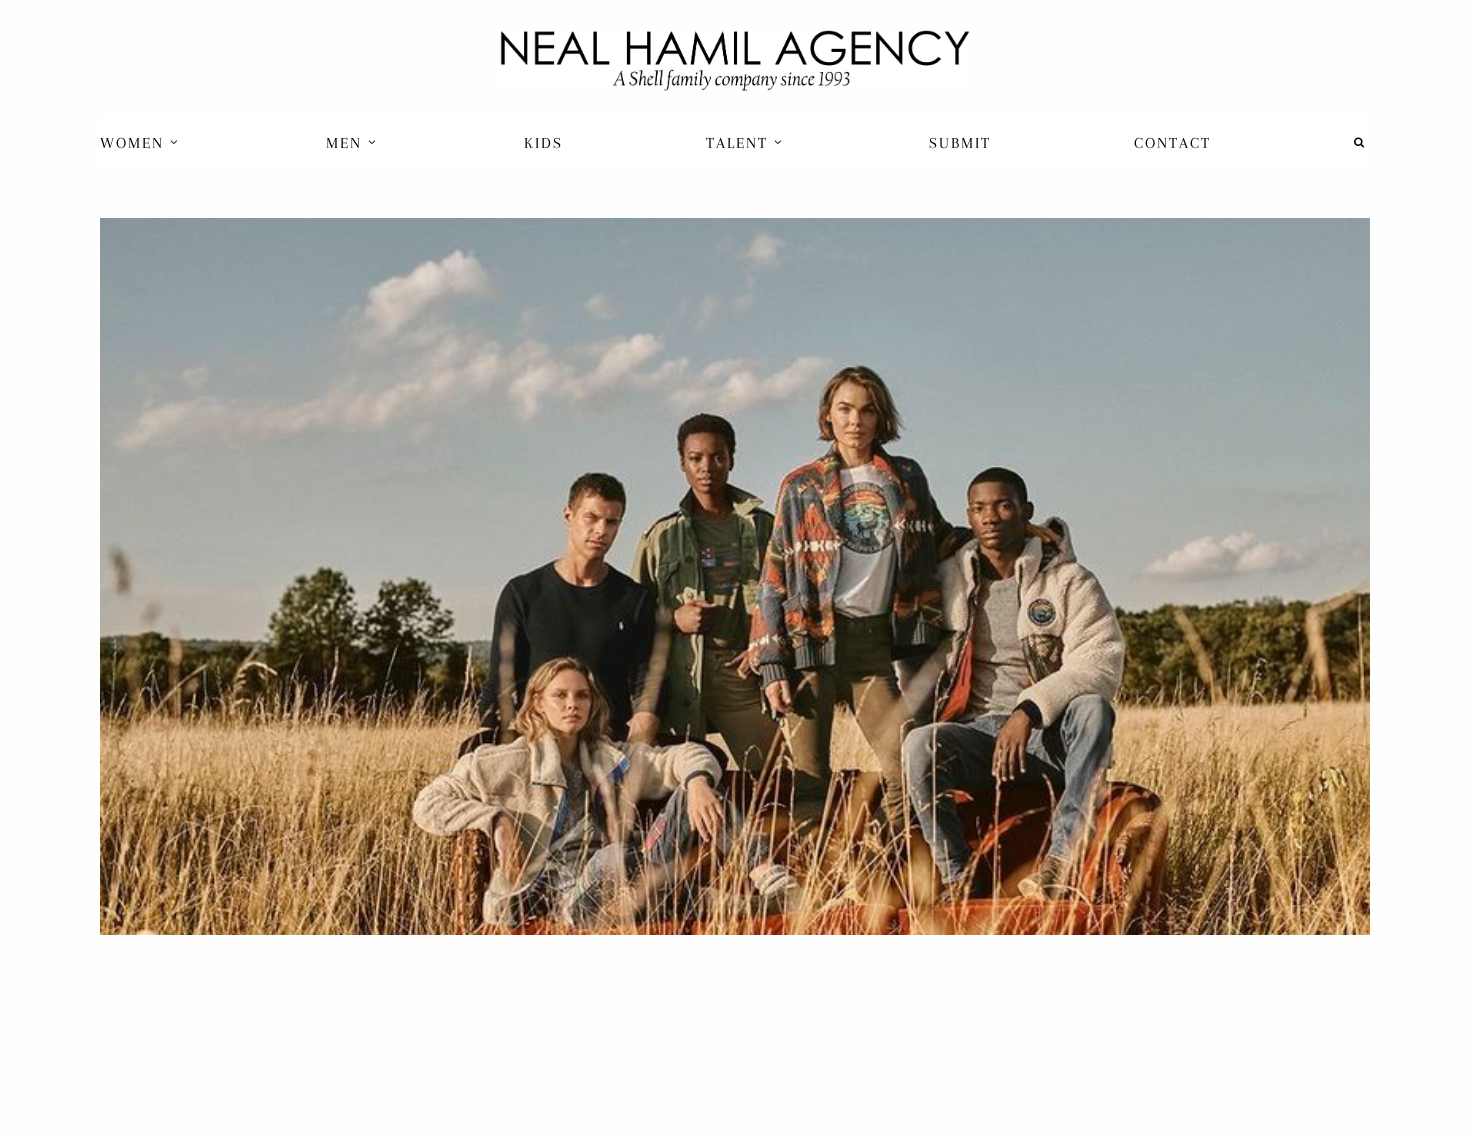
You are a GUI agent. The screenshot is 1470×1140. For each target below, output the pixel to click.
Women (135, 143)
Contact (1172, 143)
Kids (543, 143)
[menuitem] (141, 142)
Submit (960, 143)
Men (347, 143)
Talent (740, 143)
